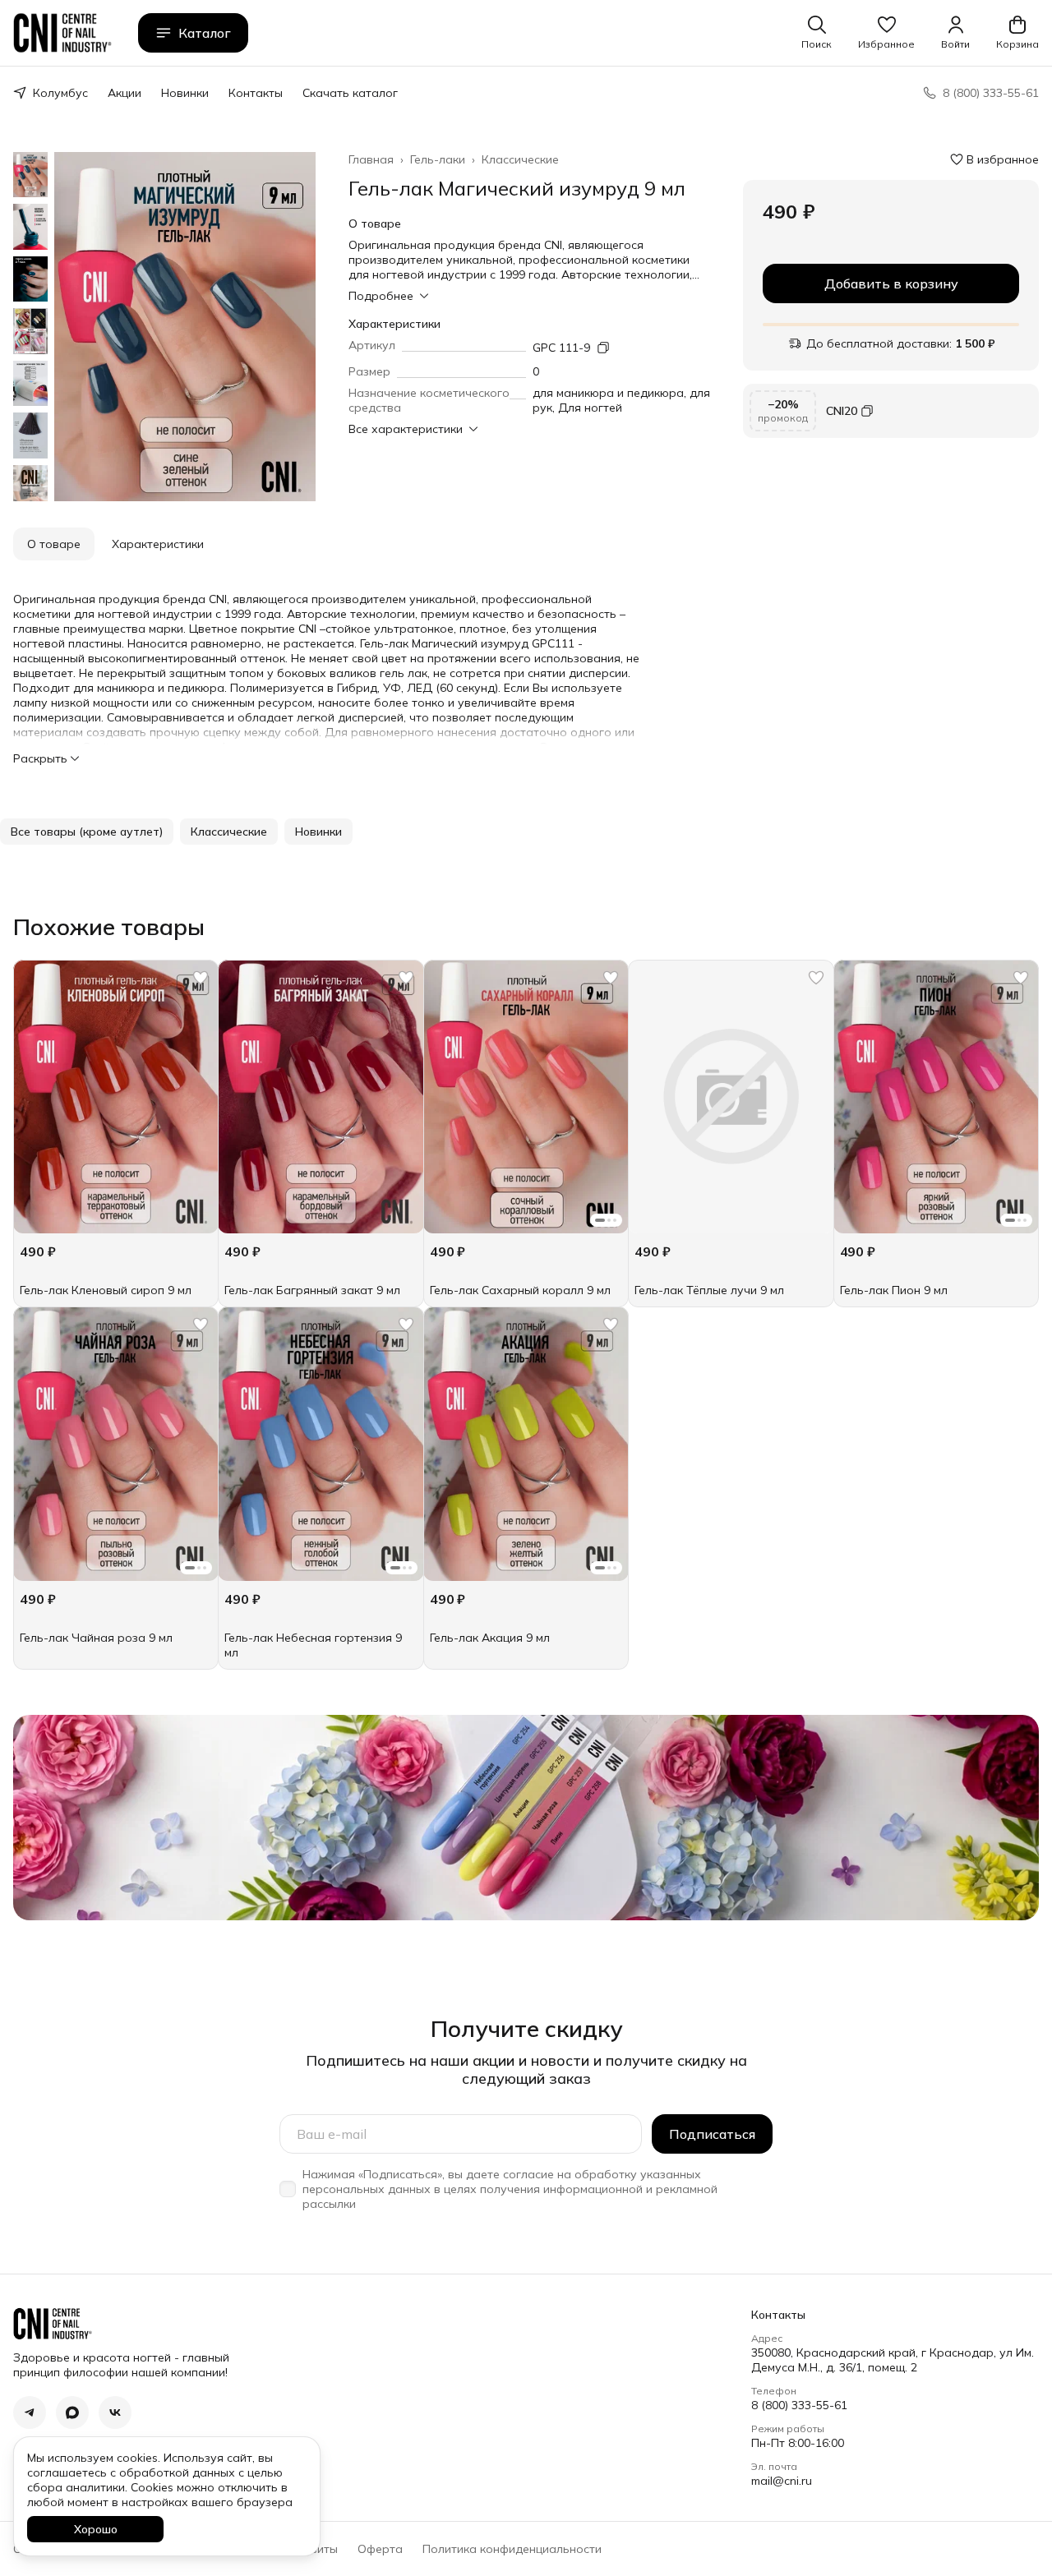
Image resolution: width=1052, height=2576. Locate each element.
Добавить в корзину (891, 283)
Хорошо (96, 2529)
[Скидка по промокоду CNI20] (891, 411)
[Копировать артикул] (603, 348)
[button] (886, 33)
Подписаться (712, 2134)
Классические (520, 159)
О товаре (54, 544)
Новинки (185, 93)
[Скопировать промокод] (867, 411)
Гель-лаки (438, 159)
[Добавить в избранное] (201, 978)
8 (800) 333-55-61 (799, 2405)
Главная (371, 159)
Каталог (205, 33)
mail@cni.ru (782, 2481)
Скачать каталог (350, 93)
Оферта (380, 2549)
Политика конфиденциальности (512, 2549)
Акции (125, 93)
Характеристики (158, 544)
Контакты (256, 93)
